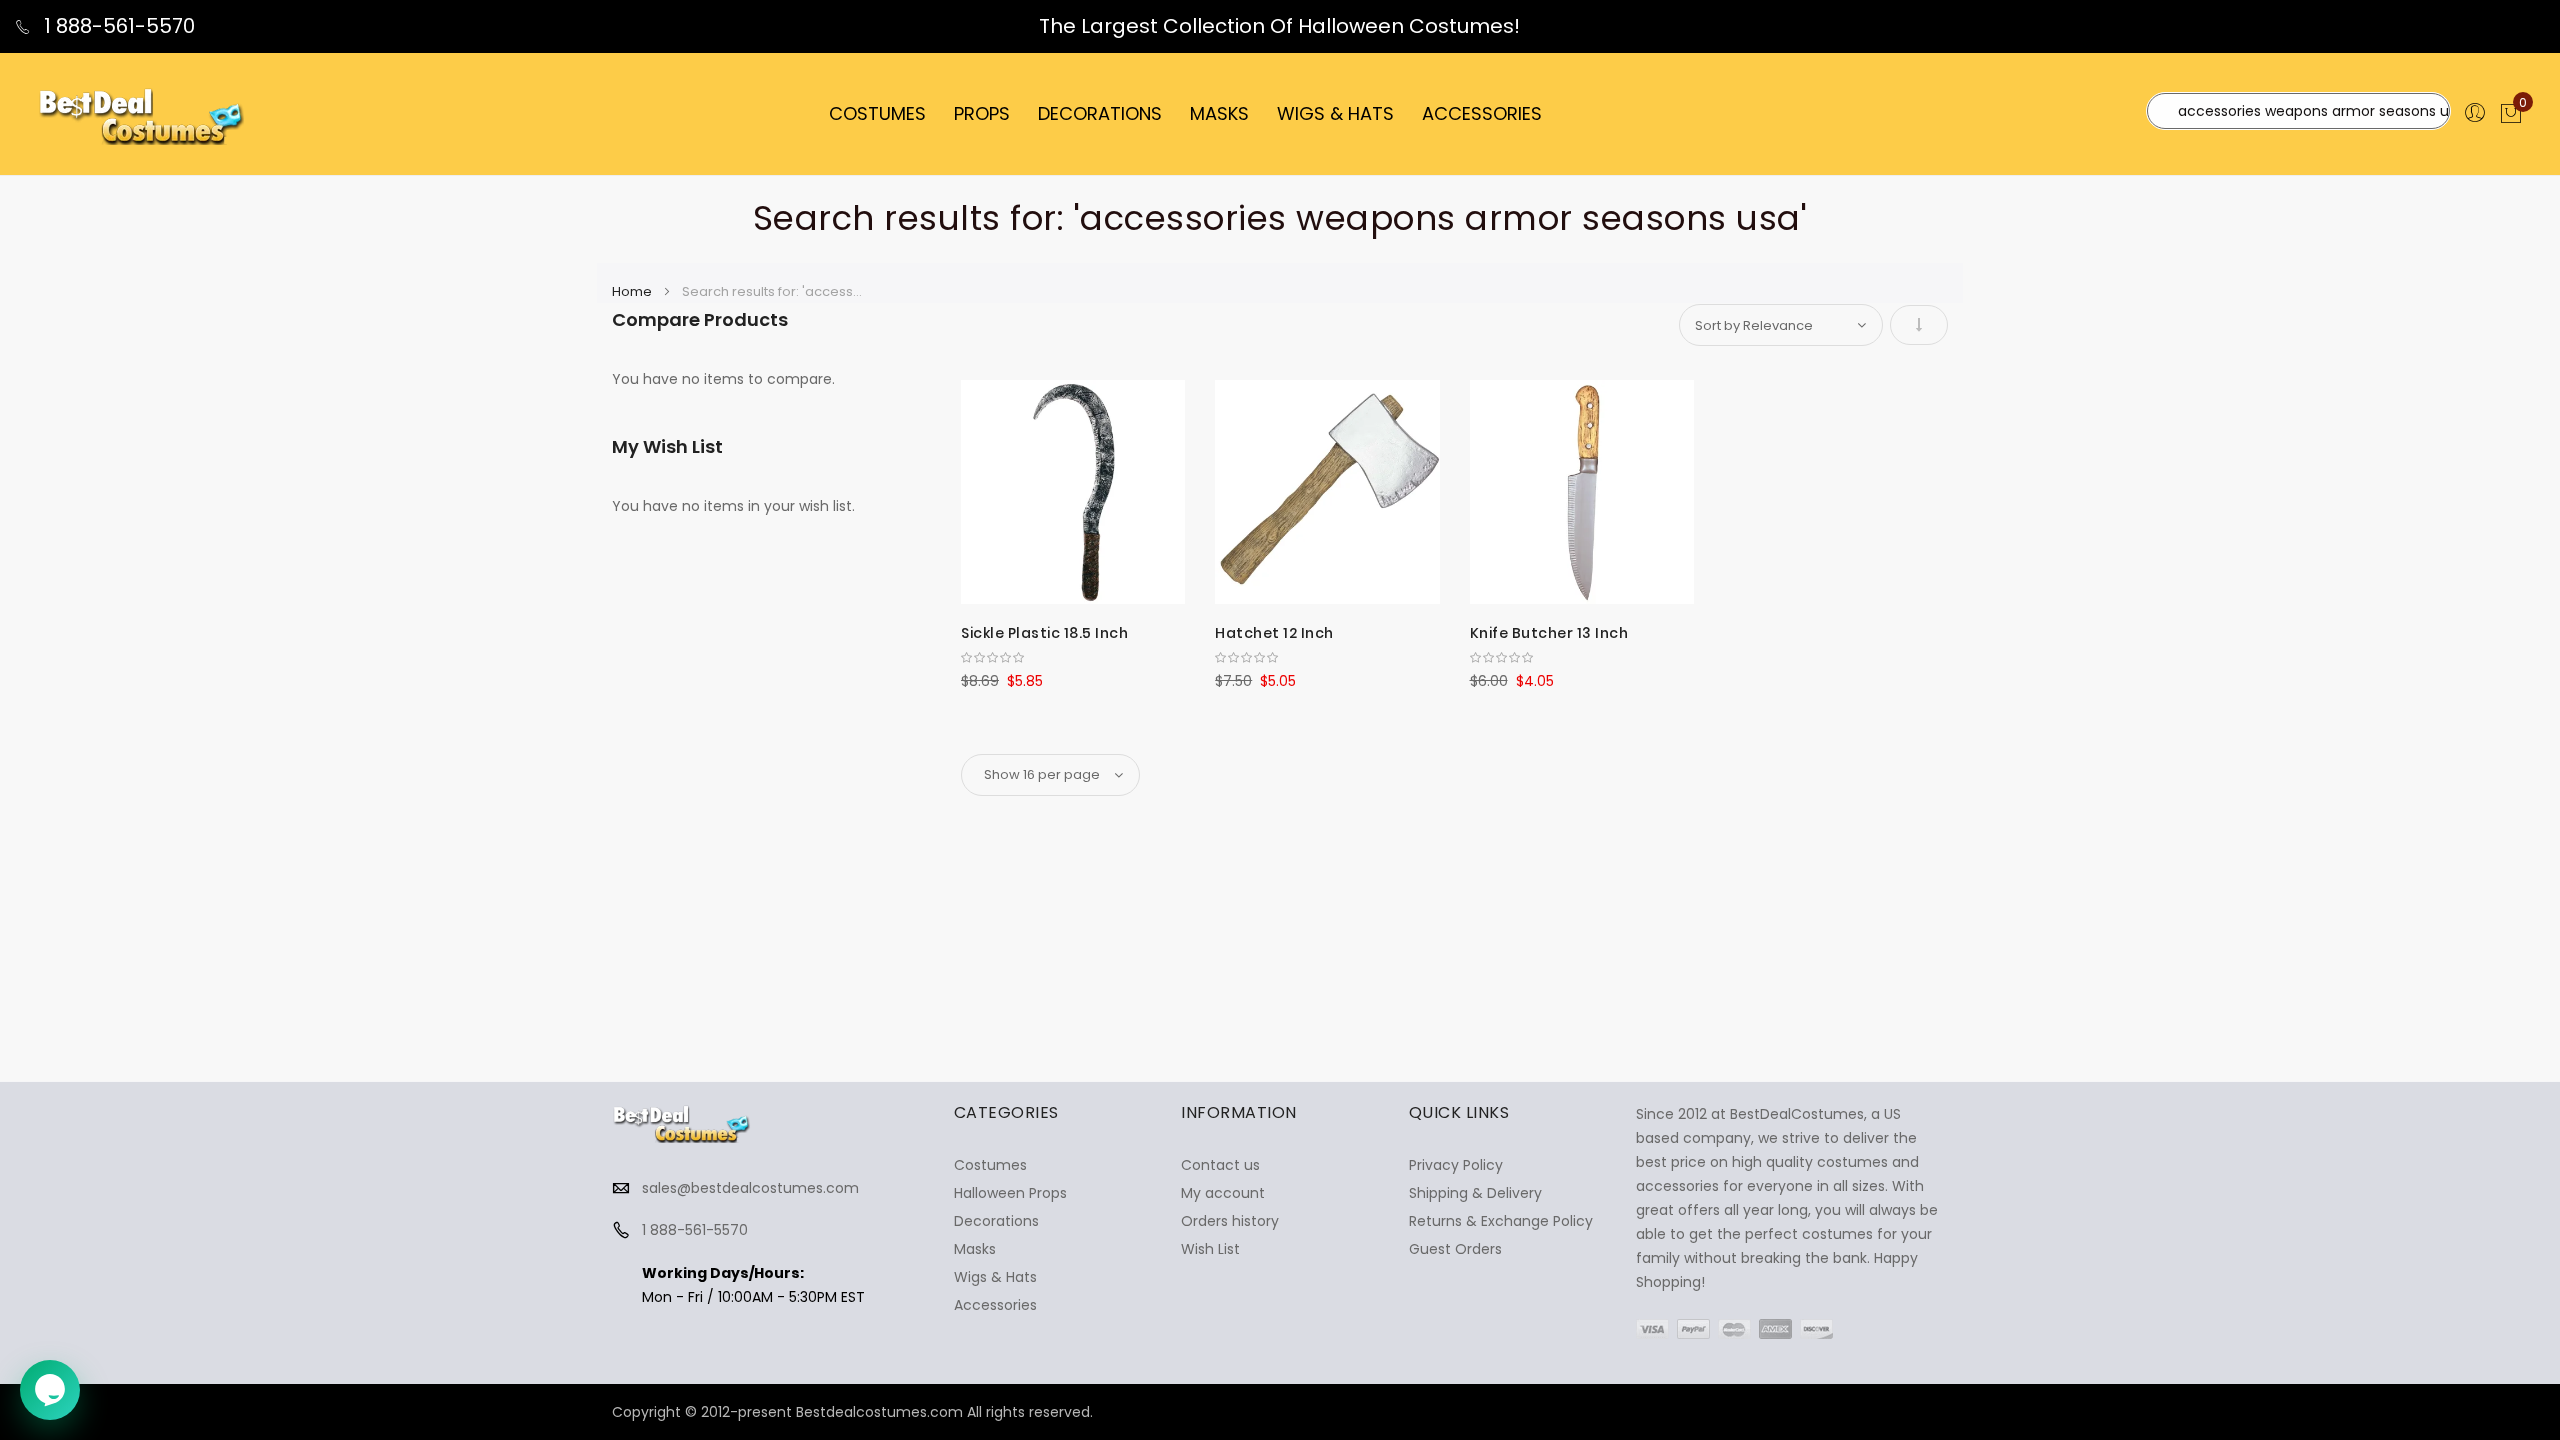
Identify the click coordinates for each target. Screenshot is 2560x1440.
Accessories (995, 1305)
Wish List (1210, 1249)
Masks (975, 1249)
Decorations (996, 1221)
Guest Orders (1455, 1249)
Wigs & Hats (995, 1277)
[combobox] (2298, 111)
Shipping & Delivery (1475, 1193)
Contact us (1220, 1165)
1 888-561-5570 (117, 26)
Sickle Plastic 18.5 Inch (1044, 633)
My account (1223, 1193)
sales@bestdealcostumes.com (750, 1188)
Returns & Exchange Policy (1501, 1221)
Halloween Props (1010, 1193)
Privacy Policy (1456, 1165)
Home (633, 291)
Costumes (990, 1165)
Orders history (1230, 1221)
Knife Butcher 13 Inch (1549, 633)
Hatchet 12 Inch (1274, 633)
